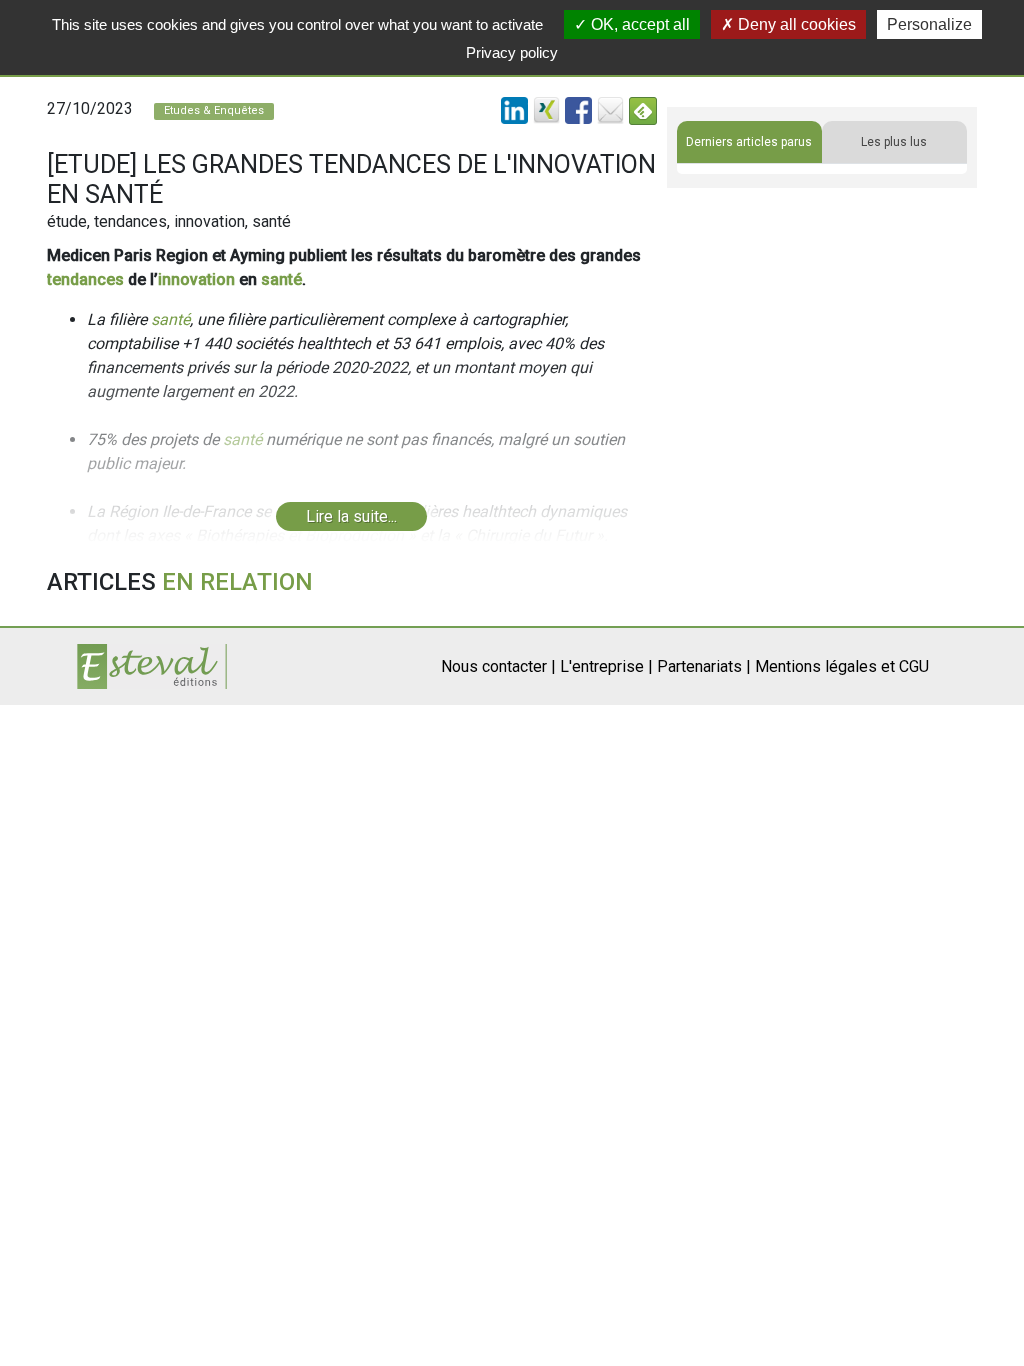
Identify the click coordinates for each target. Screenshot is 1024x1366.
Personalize (929, 24)
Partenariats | (704, 666)
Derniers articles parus (749, 142)
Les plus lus (894, 142)
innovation (196, 279)
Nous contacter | (498, 666)
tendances (85, 279)
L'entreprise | (606, 666)
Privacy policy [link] (512, 52)
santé (281, 279)
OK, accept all (638, 24)
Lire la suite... (351, 516)
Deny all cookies (795, 24)
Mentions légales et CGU (842, 666)
